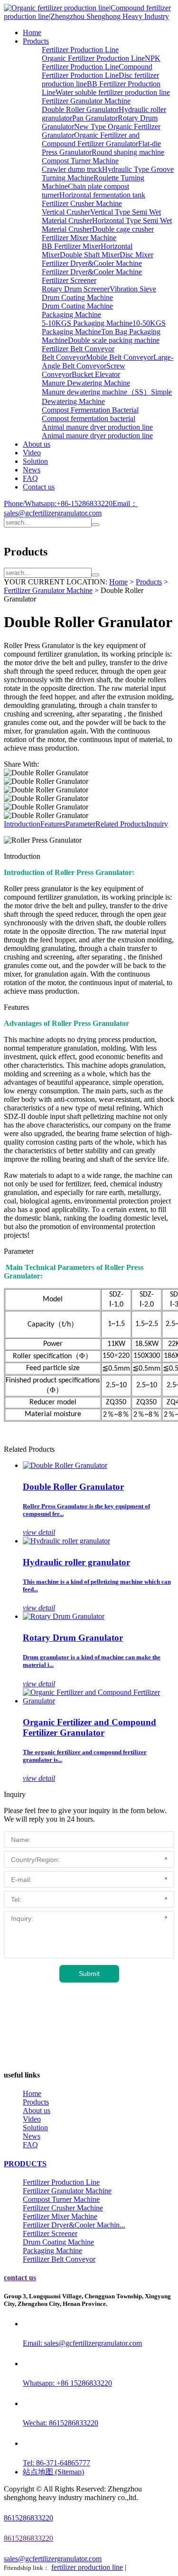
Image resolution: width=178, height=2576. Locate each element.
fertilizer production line (87, 2567)
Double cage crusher (123, 229)
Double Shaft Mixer (90, 255)
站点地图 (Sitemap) (53, 2472)
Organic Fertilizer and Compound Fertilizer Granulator (91, 139)
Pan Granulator (95, 118)
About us (37, 444)
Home (32, 33)
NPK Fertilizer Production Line (101, 62)
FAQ (30, 478)
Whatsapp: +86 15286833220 (67, 2383)
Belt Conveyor (64, 357)
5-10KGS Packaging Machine (87, 323)
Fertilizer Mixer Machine (79, 238)
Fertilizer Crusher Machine (82, 203)
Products (36, 41)
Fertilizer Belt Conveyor (78, 349)
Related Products (121, 824)
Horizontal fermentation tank (102, 195)
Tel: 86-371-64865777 (56, 2463)
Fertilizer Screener (69, 280)
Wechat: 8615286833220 (61, 2423)
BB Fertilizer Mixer (71, 246)
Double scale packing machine (114, 340)
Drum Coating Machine (77, 297)
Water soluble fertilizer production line (113, 92)
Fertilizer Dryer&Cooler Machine (92, 263)
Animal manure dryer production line (97, 427)
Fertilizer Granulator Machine (86, 101)
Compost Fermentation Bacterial (90, 410)
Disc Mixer (136, 255)
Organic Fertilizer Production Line (93, 58)
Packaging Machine (71, 315)
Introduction (22, 824)
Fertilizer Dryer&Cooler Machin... (74, 2225)
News (32, 470)
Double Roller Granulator (80, 109)
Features (53, 824)
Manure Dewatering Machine (86, 383)
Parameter (80, 824)
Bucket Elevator (96, 374)
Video (32, 453)
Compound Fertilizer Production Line (97, 71)
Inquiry (157, 824)
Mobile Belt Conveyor (120, 357)
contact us (20, 2278)
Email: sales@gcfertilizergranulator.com (82, 2343)
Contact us (39, 487)
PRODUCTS (25, 2164)
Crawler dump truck (72, 169)
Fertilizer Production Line (80, 50)
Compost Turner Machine (80, 161)
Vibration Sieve (133, 289)
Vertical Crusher (66, 212)
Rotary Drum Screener (76, 289)
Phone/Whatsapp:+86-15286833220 (58, 503)
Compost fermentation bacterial (89, 418)
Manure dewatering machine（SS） (96, 392)
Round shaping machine (128, 152)
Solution (35, 461)
